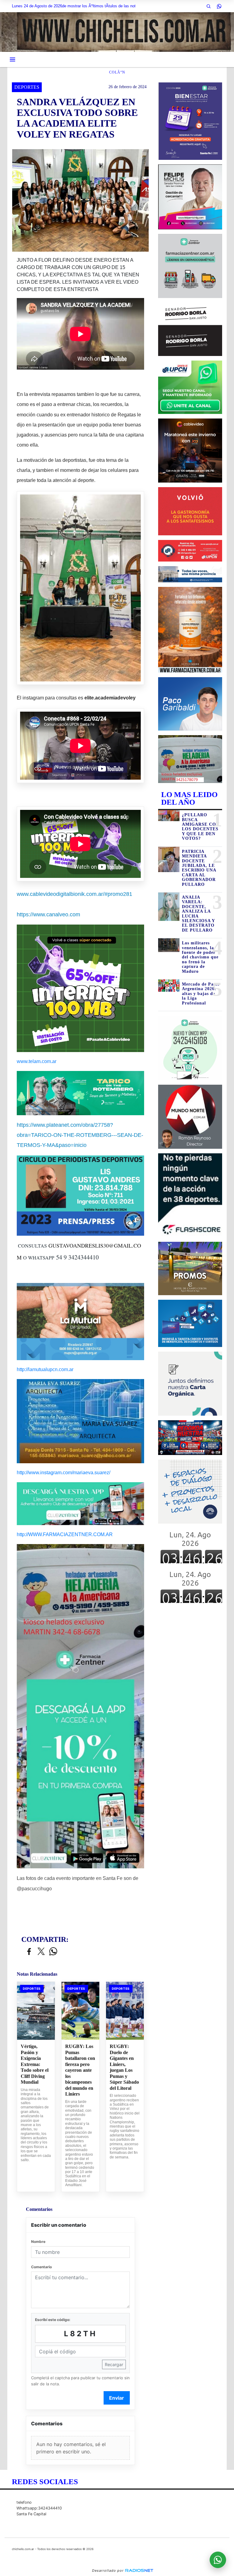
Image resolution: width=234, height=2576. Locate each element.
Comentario (41, 2267)
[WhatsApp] (219, 6)
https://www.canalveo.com (48, 914)
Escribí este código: (53, 2320)
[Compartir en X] (41, 1952)
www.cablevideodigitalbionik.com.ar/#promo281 (74, 894)
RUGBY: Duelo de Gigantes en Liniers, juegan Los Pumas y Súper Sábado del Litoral (124, 2067)
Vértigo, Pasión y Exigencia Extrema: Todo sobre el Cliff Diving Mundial (35, 2064)
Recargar (114, 2364)
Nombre (38, 2242)
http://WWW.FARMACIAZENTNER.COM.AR (65, 1534)
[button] (208, 6)
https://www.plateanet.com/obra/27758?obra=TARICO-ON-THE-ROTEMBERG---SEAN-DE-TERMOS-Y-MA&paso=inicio (80, 1135)
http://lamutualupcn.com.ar (45, 1369)
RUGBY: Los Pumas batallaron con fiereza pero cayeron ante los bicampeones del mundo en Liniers (80, 2070)
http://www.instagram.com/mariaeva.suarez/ (64, 1473)
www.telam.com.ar (37, 1061)
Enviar (117, 2398)
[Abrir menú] (12, 59)
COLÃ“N (117, 72)
